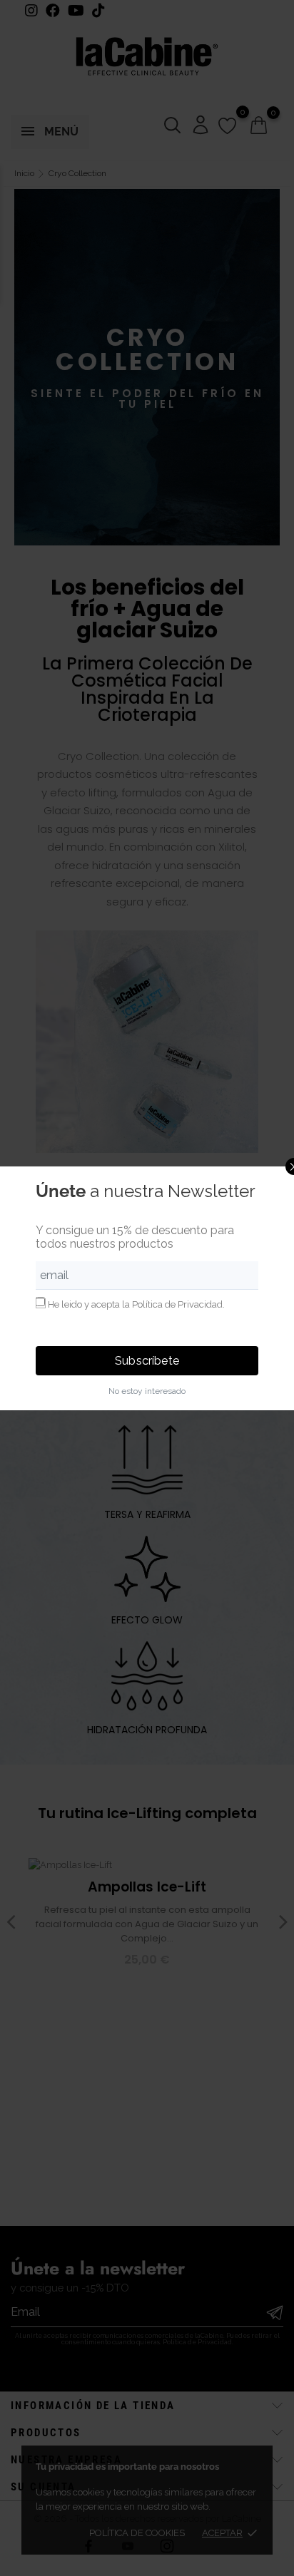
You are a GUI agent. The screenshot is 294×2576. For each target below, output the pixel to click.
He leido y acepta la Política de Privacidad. (136, 1304)
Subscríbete (147, 1361)
